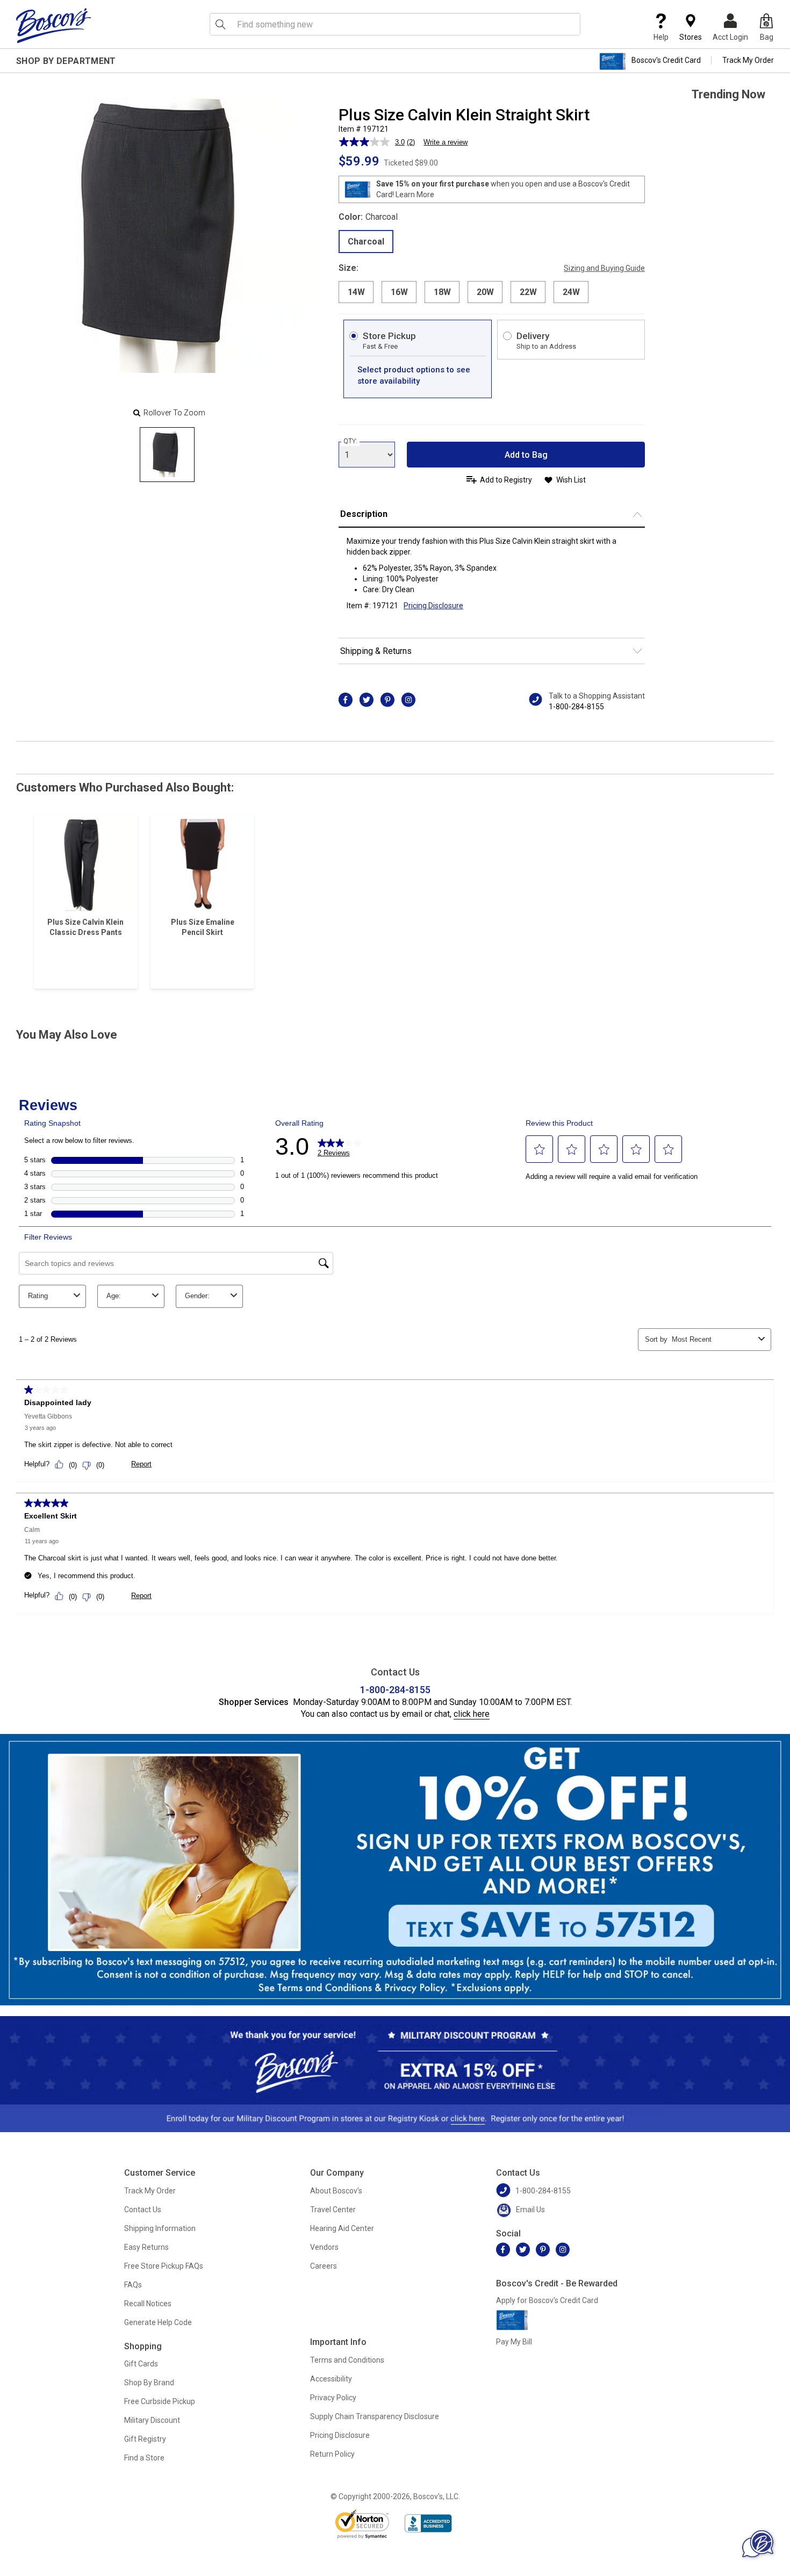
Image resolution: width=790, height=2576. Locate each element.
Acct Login (730, 37)
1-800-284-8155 (576, 707)
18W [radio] (442, 292)
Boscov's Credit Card (666, 60)
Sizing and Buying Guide (604, 268)
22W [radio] (528, 292)
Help (661, 37)
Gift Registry (145, 2439)
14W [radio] (356, 292)
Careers (324, 2266)
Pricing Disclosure (340, 2435)
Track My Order (748, 60)
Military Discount (152, 2420)
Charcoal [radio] (366, 242)
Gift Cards (141, 2364)
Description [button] (364, 514)
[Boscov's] (54, 25)
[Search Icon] (220, 24)
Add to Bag (526, 455)
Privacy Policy (333, 2398)
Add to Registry (506, 480)
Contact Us (143, 2210)
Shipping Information (160, 2228)
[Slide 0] (167, 455)
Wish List (571, 480)
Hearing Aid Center (342, 2228)
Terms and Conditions (347, 2360)
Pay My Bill (514, 2342)
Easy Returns (146, 2247)
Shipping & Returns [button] (376, 651)
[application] (758, 2544)
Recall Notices (148, 2304)
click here (472, 1714)
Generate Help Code (158, 2322)
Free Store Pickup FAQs (164, 2266)
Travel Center (333, 2210)
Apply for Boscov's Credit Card (547, 2300)
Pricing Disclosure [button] (433, 606)
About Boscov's (336, 2191)
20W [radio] (485, 292)
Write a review (446, 142)
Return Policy (332, 2454)
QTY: (350, 441)
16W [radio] (399, 292)
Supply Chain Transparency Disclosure (375, 2416)
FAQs (133, 2285)
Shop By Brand (149, 2383)
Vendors (324, 2247)
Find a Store (144, 2458)
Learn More (415, 195)
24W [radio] (571, 292)
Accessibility (331, 2379)
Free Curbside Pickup (160, 2401)
